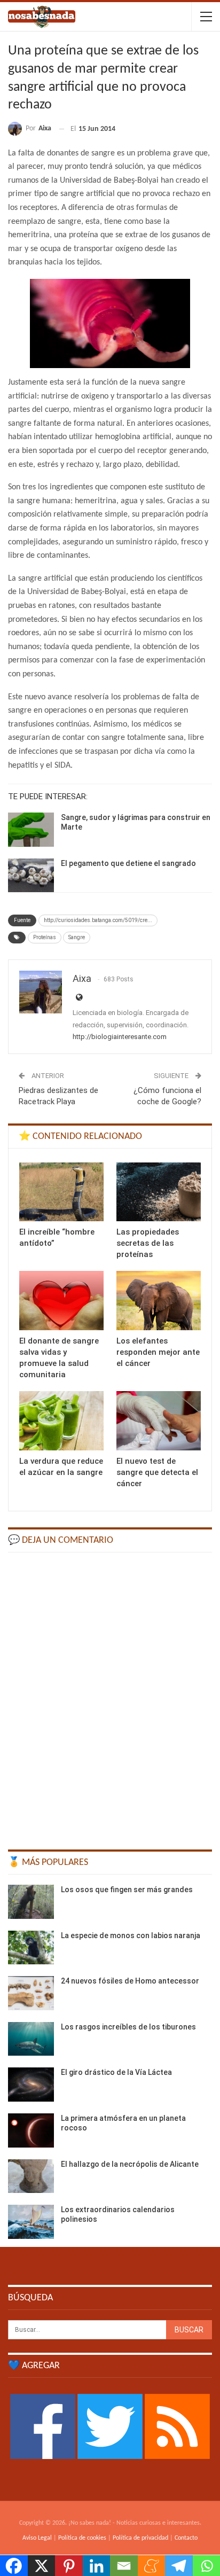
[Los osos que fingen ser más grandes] (31, 1902)
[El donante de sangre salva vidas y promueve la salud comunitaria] (61, 1301)
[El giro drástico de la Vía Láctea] (31, 2085)
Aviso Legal (37, 2538)
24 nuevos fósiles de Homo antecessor (130, 1981)
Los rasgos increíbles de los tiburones (128, 2027)
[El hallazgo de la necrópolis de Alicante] (31, 2176)
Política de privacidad (140, 2538)
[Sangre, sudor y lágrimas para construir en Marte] (31, 830)
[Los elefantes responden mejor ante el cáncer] (159, 1301)
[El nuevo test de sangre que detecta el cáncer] (159, 1421)
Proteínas (45, 937)
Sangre (77, 937)
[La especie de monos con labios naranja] (31, 1948)
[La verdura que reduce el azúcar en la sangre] (61, 1421)
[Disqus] (110, 1696)
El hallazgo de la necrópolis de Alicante (130, 2164)
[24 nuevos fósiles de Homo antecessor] (31, 1993)
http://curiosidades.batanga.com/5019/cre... (98, 920)
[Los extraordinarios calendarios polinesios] (31, 2222)
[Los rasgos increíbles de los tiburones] (31, 2039)
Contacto (186, 2538)
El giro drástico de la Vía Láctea (116, 2072)
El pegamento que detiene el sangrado (128, 863)
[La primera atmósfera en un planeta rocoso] (31, 2130)
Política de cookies (82, 2538)
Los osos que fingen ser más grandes (127, 1890)
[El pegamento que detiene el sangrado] (31, 876)
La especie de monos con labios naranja (131, 1935)
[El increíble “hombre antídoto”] (61, 1192)
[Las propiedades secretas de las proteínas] (159, 1192)
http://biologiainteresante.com (120, 1037)
